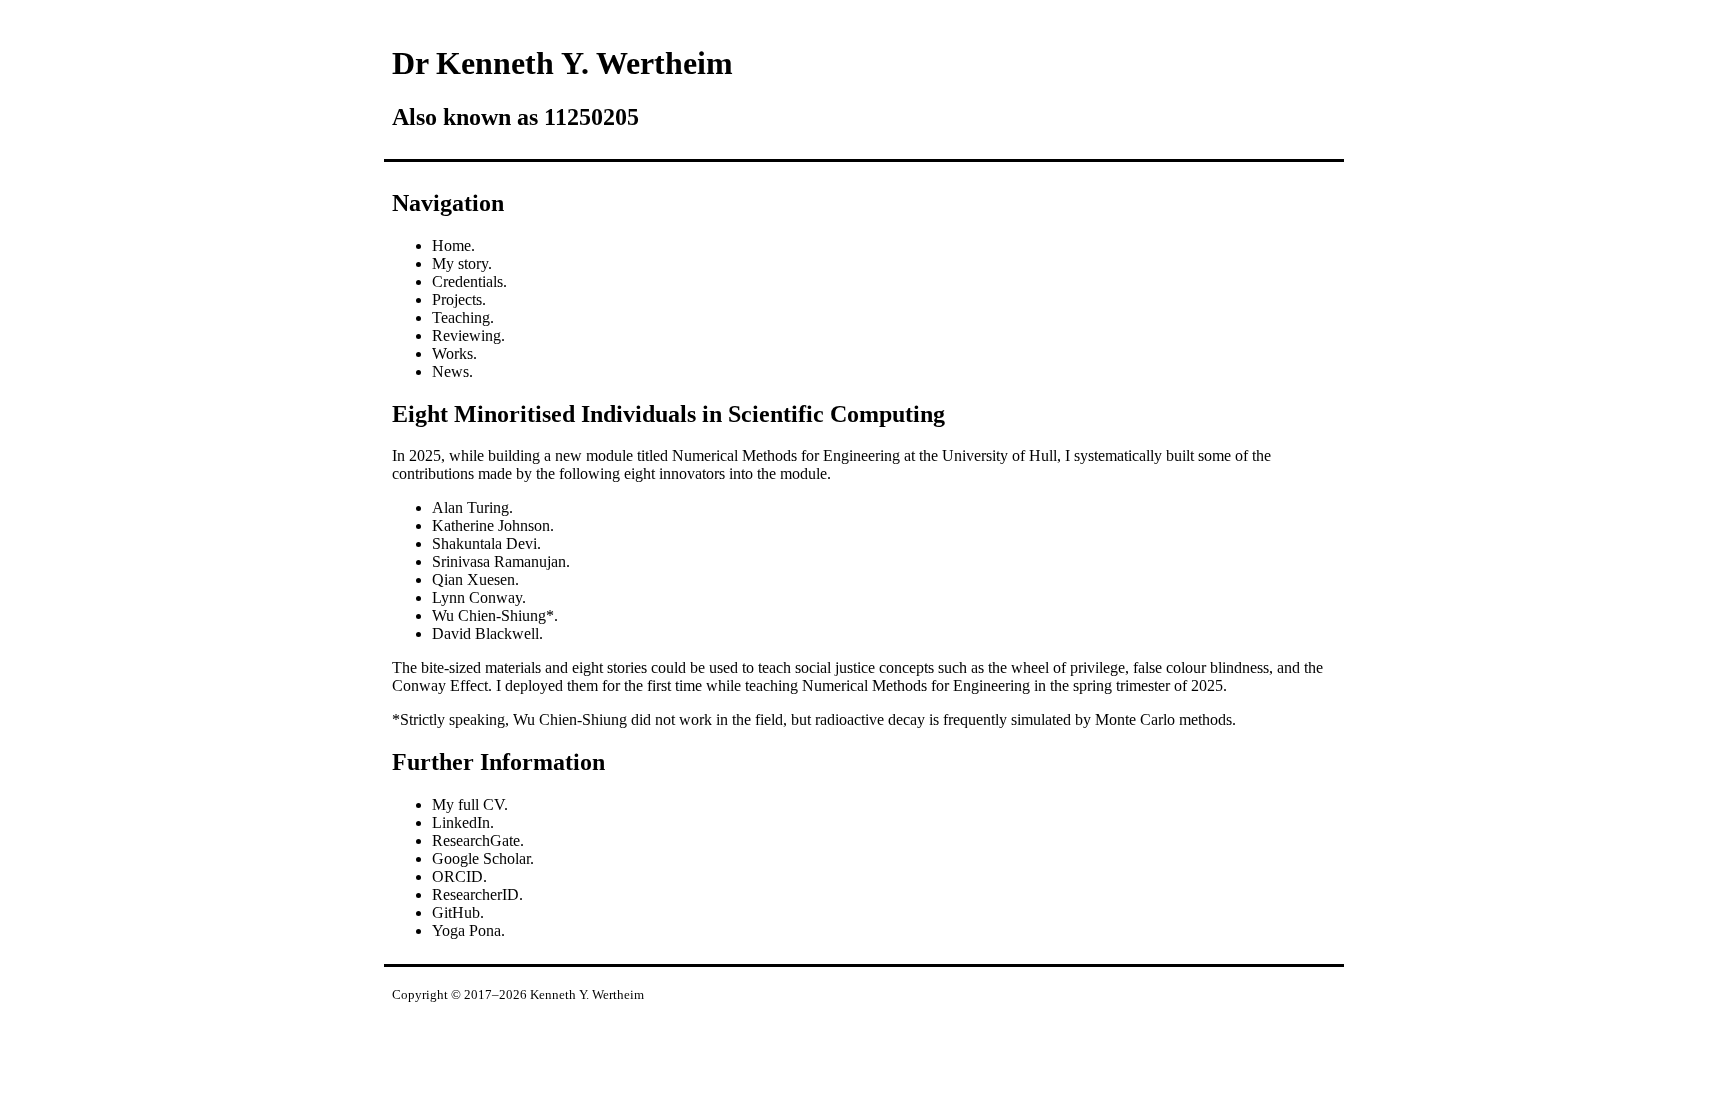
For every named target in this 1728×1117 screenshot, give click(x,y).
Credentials (467, 281)
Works (452, 353)
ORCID (457, 876)
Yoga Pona (466, 930)
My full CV (468, 804)
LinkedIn (461, 822)
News (450, 371)
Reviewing (466, 335)
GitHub (456, 912)
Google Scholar (481, 858)
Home (451, 245)
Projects (457, 299)
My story (460, 263)
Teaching (461, 317)
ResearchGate (476, 840)
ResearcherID (475, 894)
